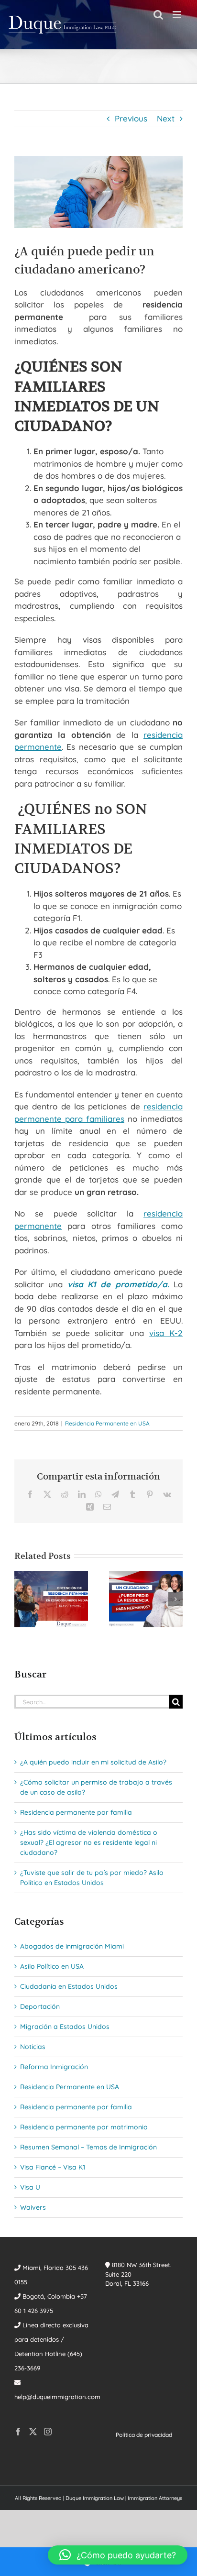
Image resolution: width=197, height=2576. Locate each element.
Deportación (40, 2006)
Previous (131, 118)
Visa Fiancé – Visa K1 (53, 2167)
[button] (22, 1599)
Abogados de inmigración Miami (72, 1946)
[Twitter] (33, 2432)
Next (166, 118)
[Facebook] (18, 2432)
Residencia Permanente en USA (107, 1423)
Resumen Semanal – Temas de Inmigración (88, 2147)
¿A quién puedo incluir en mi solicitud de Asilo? (93, 1762)
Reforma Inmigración (54, 2067)
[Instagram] (48, 2432)
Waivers (33, 2207)
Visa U (30, 2187)
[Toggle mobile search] (158, 15)
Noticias (33, 2047)
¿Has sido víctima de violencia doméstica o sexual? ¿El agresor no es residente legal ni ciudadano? (89, 1842)
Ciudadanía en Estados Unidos (69, 1986)
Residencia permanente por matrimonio (84, 2127)
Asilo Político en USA (52, 1966)
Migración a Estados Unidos (65, 2027)
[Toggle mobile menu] (178, 15)
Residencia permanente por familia (76, 1812)
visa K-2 (166, 1333)
